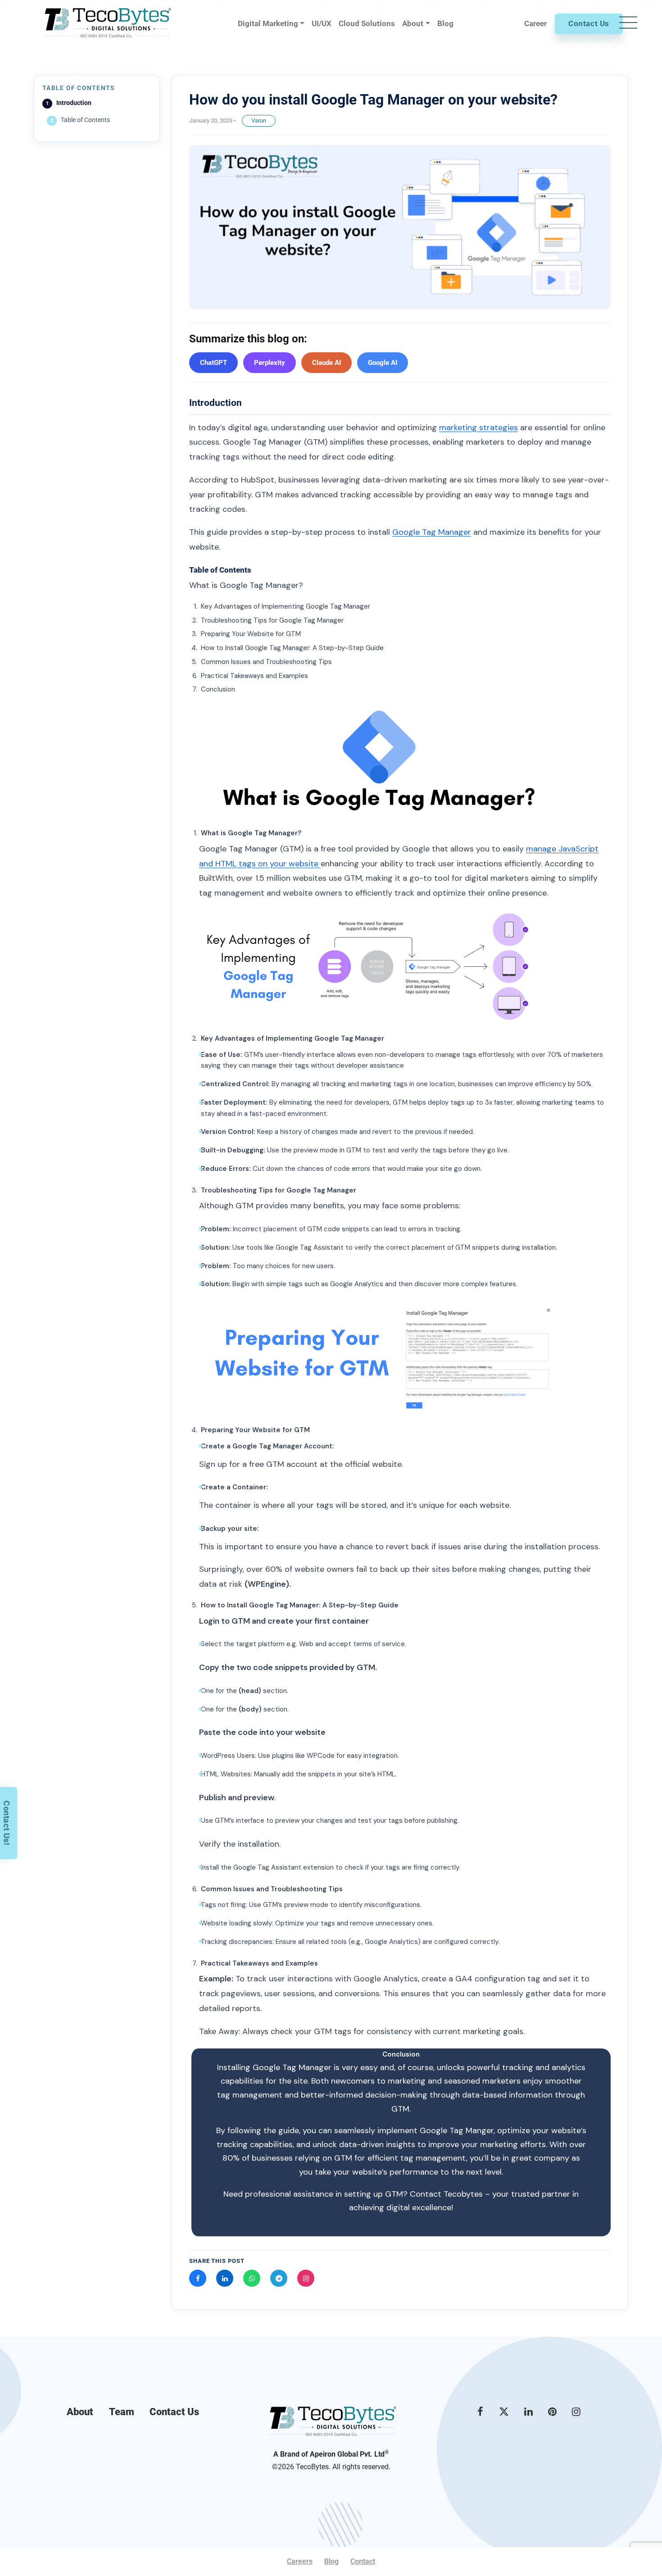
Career (535, 23)
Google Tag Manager (432, 532)
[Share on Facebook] (198, 2278)
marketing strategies (478, 428)
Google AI (383, 363)
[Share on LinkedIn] (225, 2278)
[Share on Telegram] (279, 2278)
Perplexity (270, 363)
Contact (363, 2561)
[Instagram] (306, 2278)
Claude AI (326, 363)
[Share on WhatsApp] (252, 2278)
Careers (300, 2561)
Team (122, 2412)
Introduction (74, 103)
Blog (331, 2561)
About (80, 2412)
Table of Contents (85, 120)
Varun (259, 121)
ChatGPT (213, 363)
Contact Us (589, 23)
